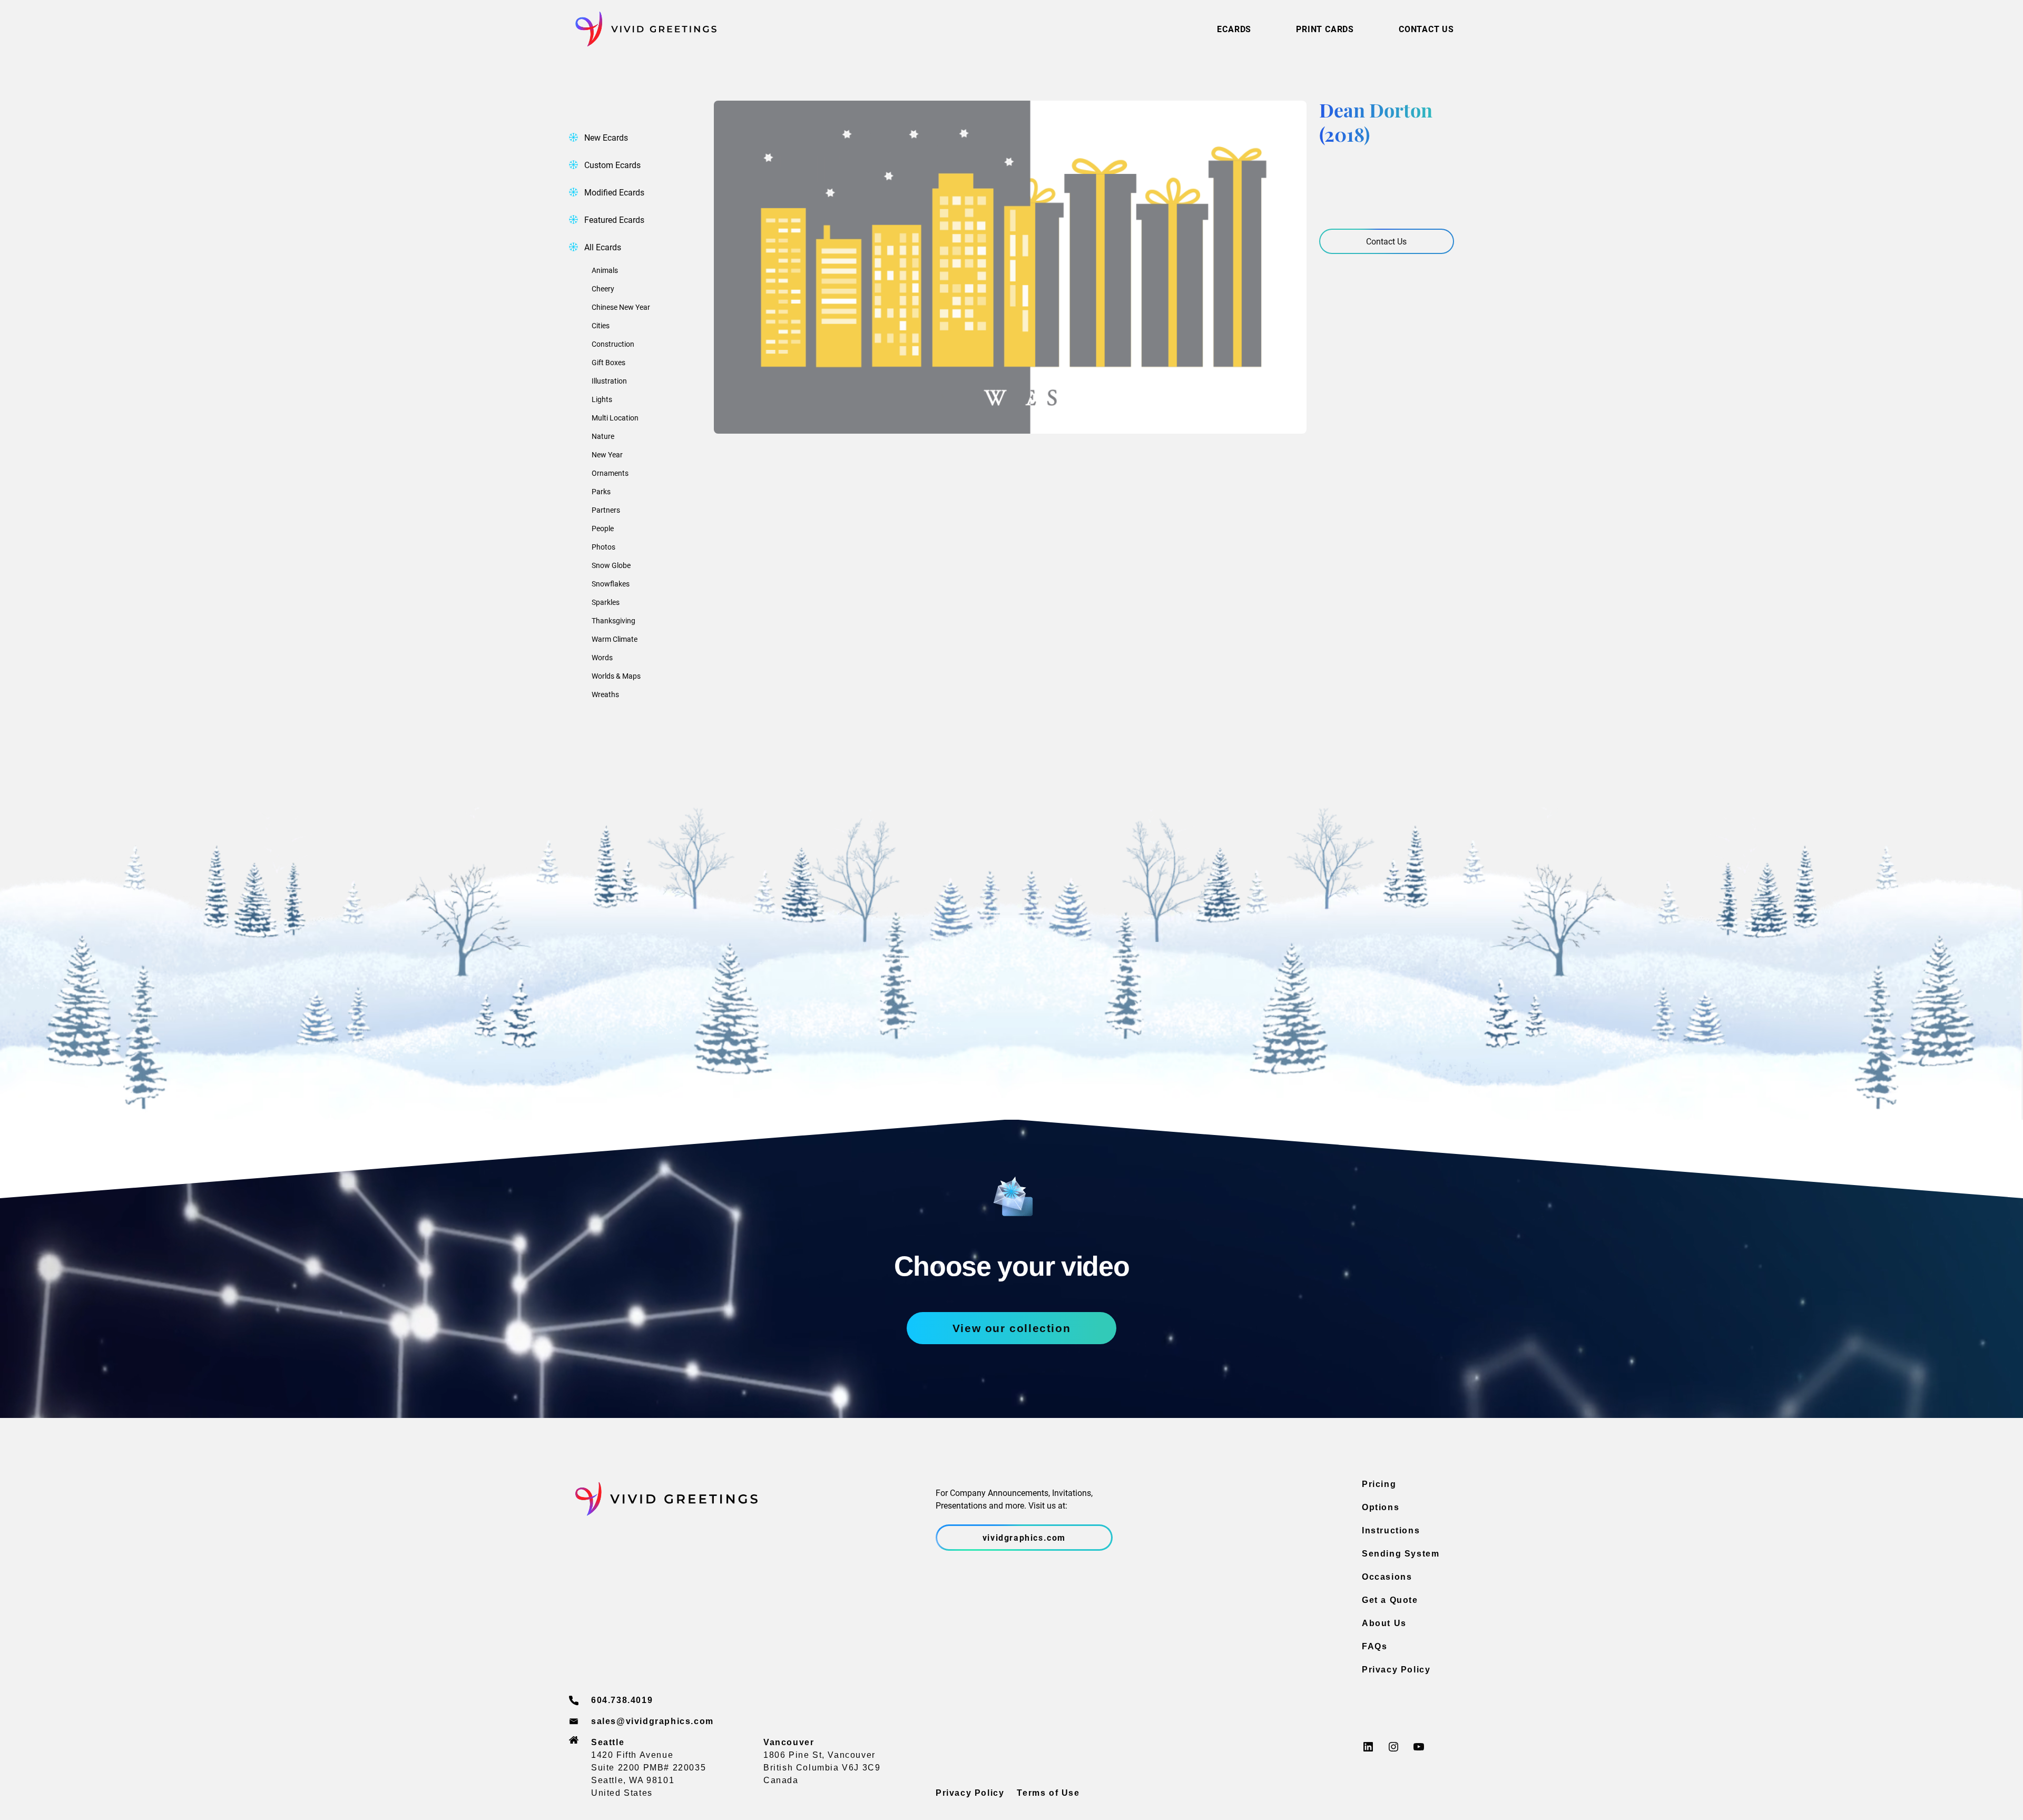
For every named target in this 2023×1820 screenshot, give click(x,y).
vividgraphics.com (1024, 1537)
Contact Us (1386, 241)
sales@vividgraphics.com (652, 1721)
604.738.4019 (622, 1700)
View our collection (1011, 1328)
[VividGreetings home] (643, 29)
